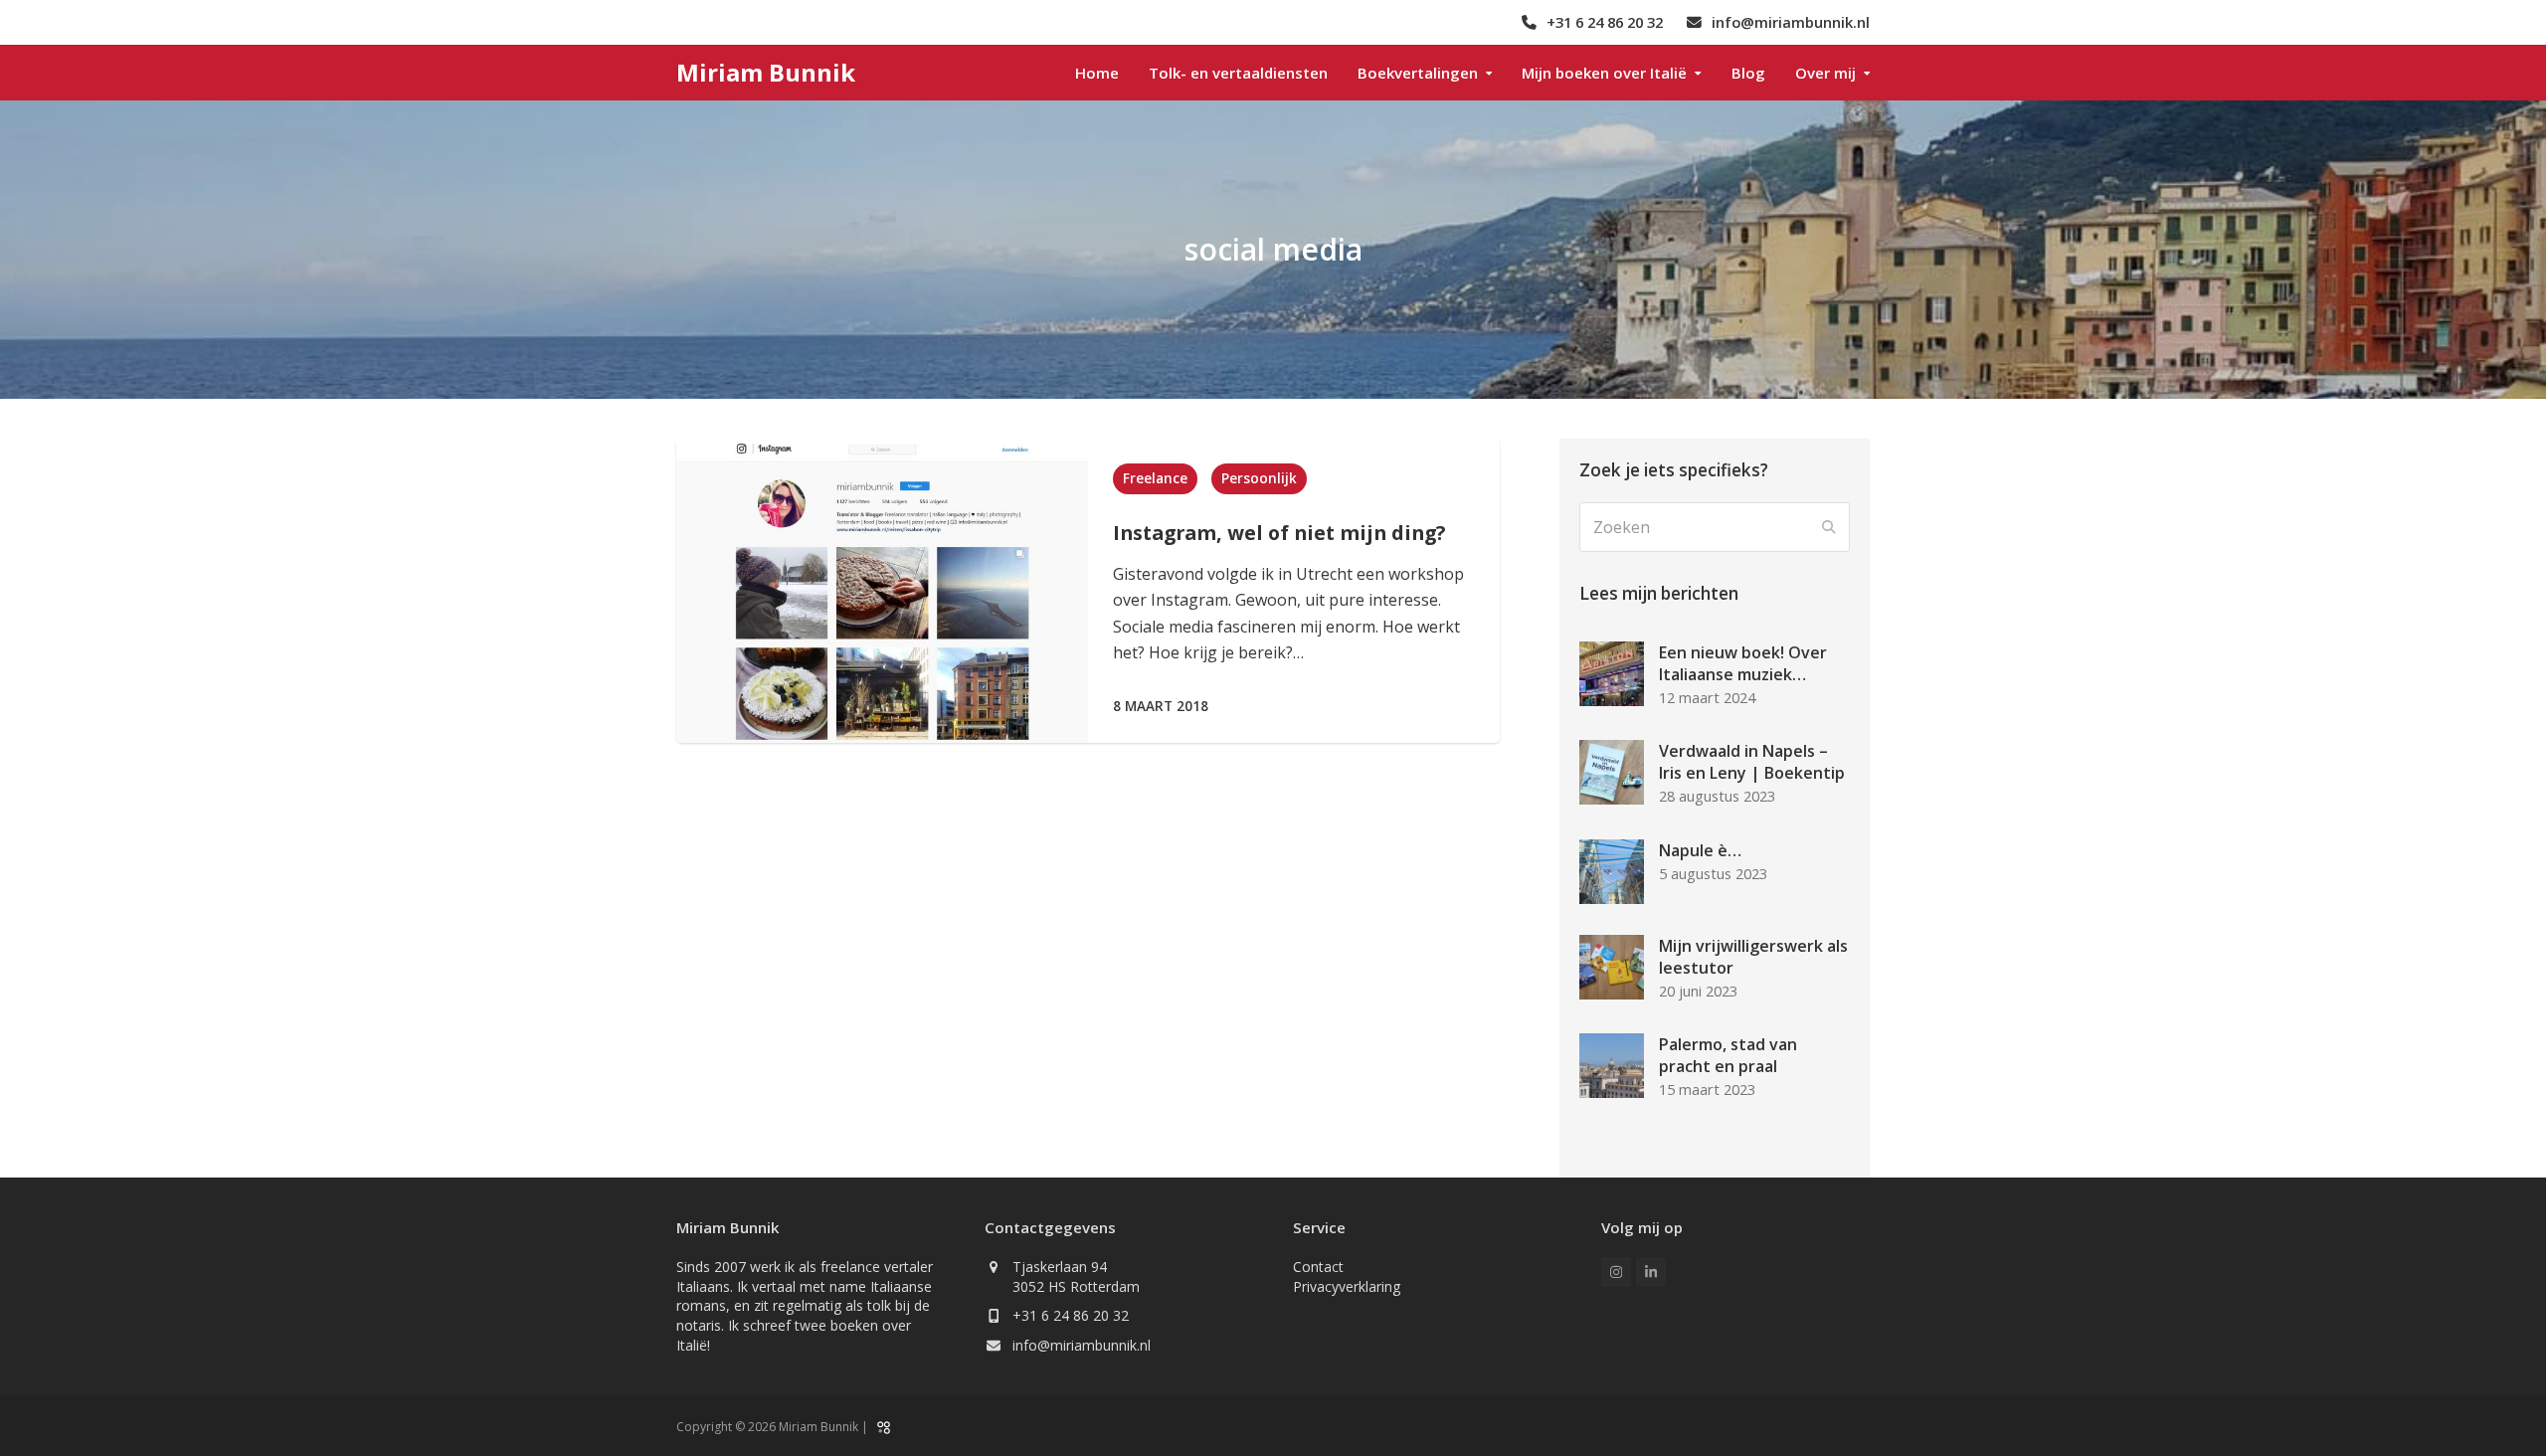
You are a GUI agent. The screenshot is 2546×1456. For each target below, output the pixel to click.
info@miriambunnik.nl (1082, 1345)
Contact (1318, 1267)
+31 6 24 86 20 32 (1071, 1315)
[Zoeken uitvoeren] (1829, 527)
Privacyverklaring (1347, 1286)
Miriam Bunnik (766, 72)
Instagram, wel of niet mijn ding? (1279, 533)
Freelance (1155, 478)
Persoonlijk (1259, 478)
